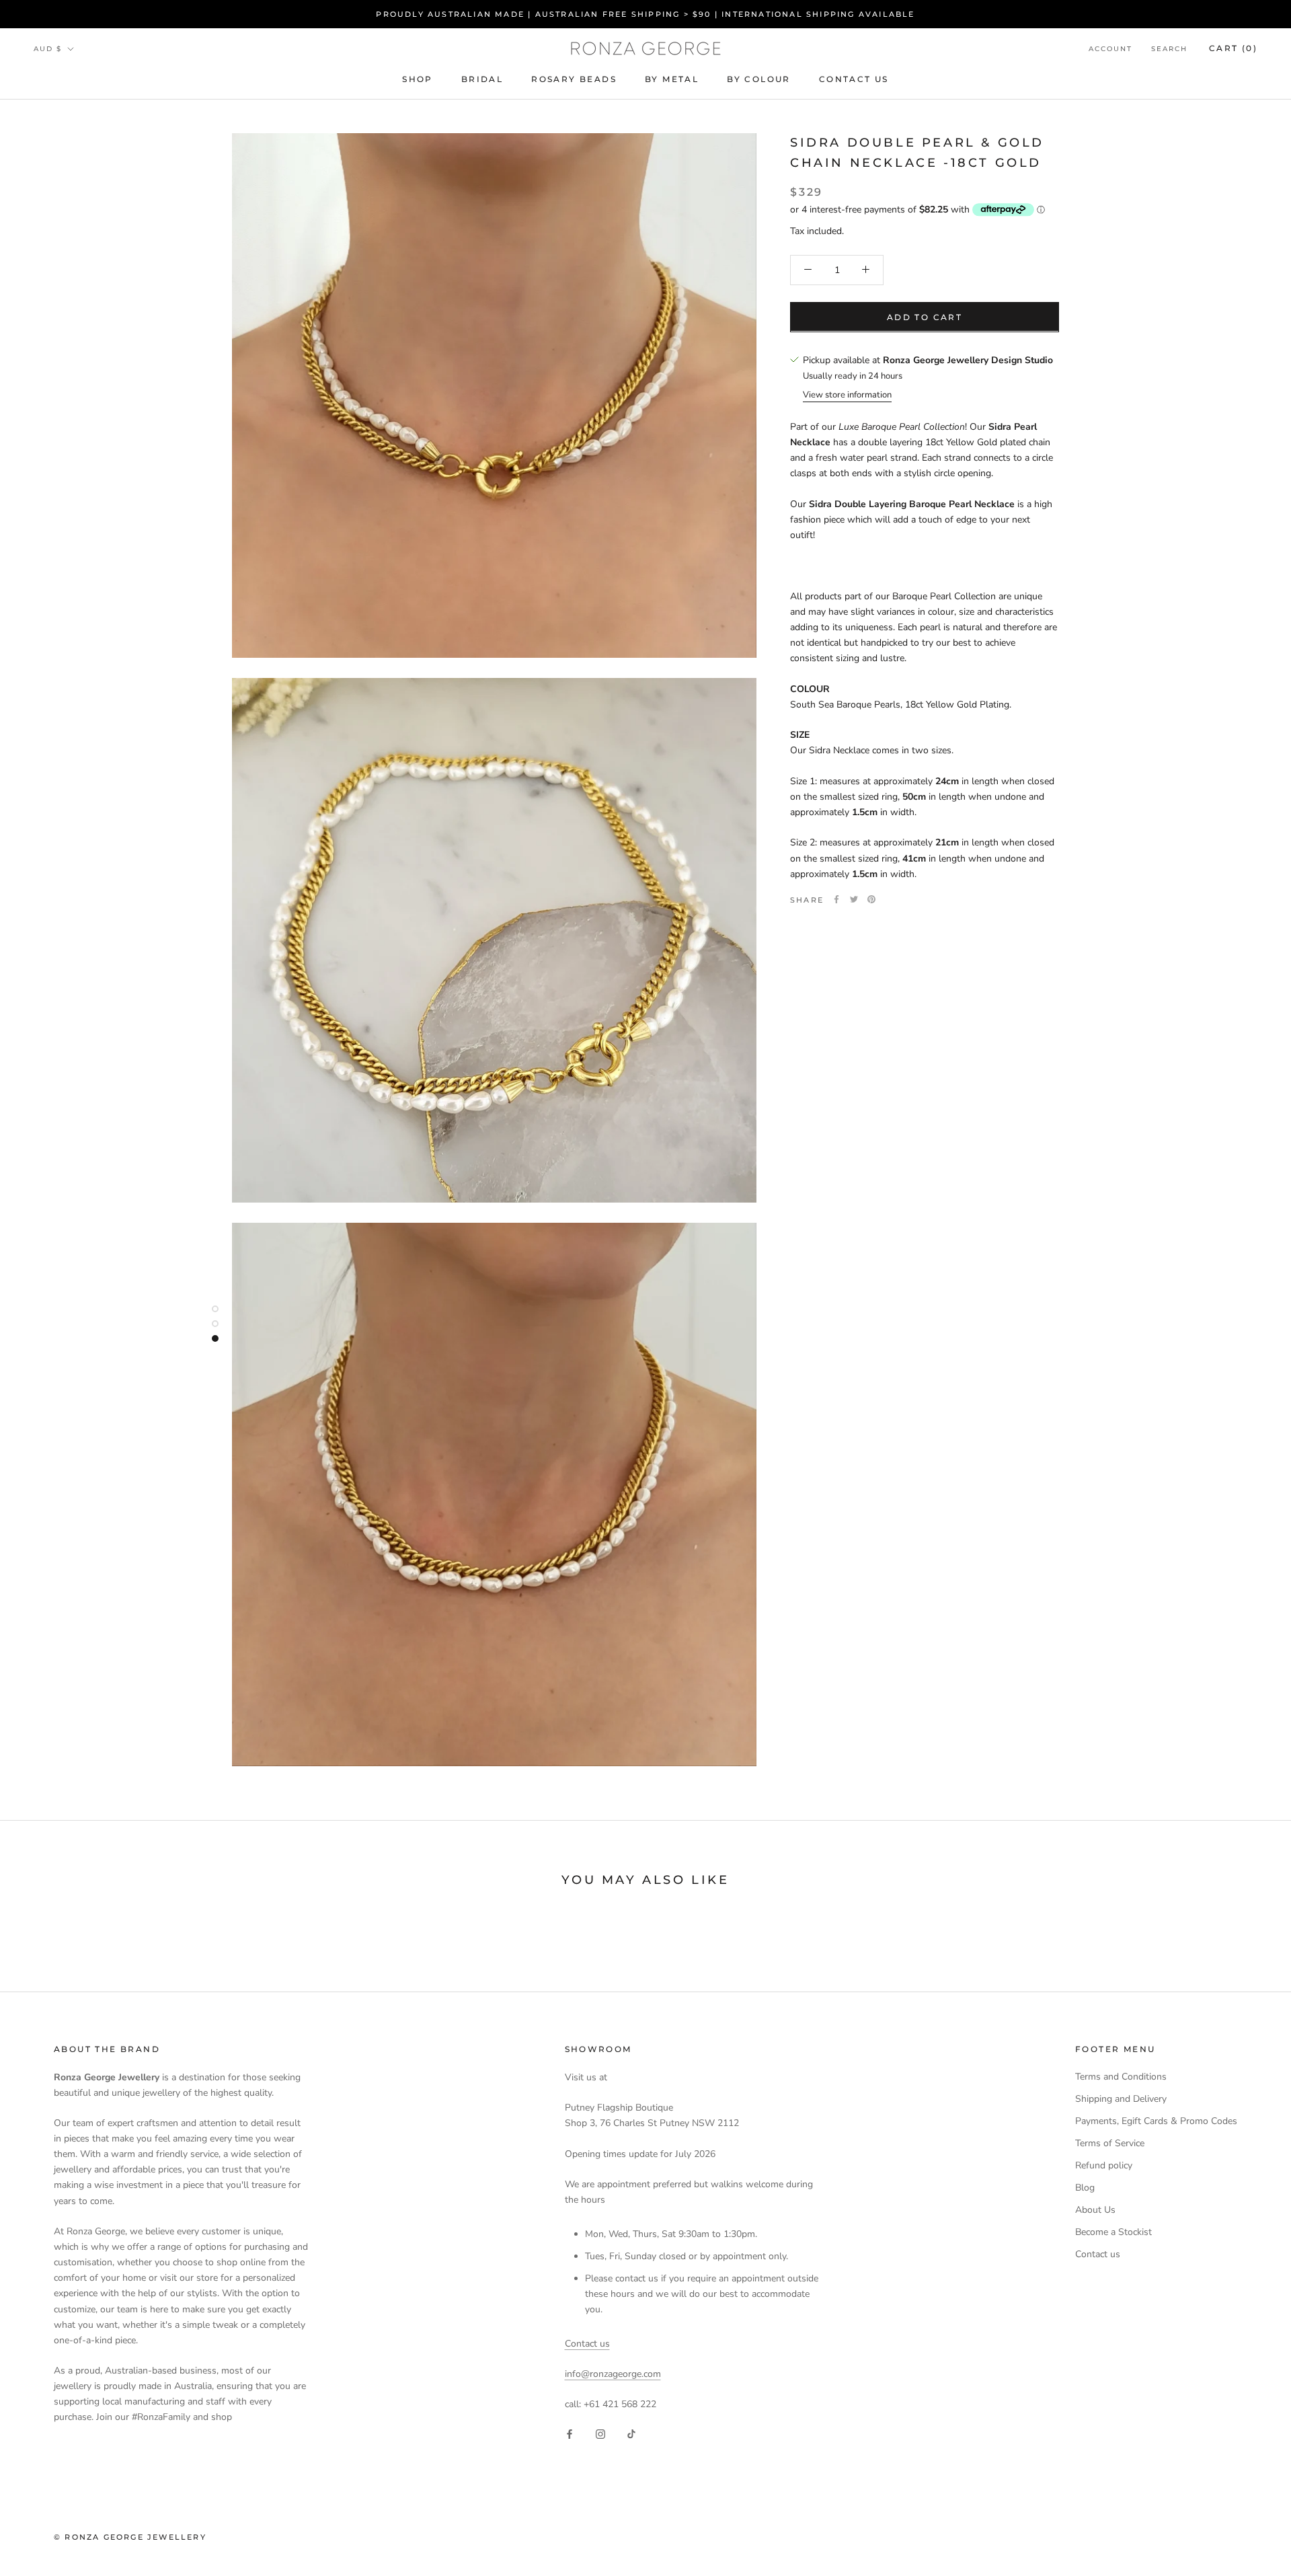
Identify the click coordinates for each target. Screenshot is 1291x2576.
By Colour (759, 80)
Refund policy (1104, 2165)
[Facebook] (836, 899)
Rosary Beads (574, 80)
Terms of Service (1110, 2143)
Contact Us (854, 80)
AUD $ (48, 49)
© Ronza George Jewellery (130, 2537)
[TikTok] (631, 2434)
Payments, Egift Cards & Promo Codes (1156, 2121)
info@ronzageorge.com (613, 2374)
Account (1110, 49)
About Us (1095, 2210)
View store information (847, 395)
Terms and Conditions (1121, 2077)
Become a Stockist (1113, 2232)
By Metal (672, 80)
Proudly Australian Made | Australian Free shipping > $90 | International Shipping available (645, 14)
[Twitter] (854, 899)
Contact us (587, 2344)
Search (1169, 49)
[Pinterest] (871, 899)
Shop (418, 80)
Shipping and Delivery (1121, 2099)
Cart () (1233, 48)
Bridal (482, 80)
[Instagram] (600, 2434)
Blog (1085, 2188)
